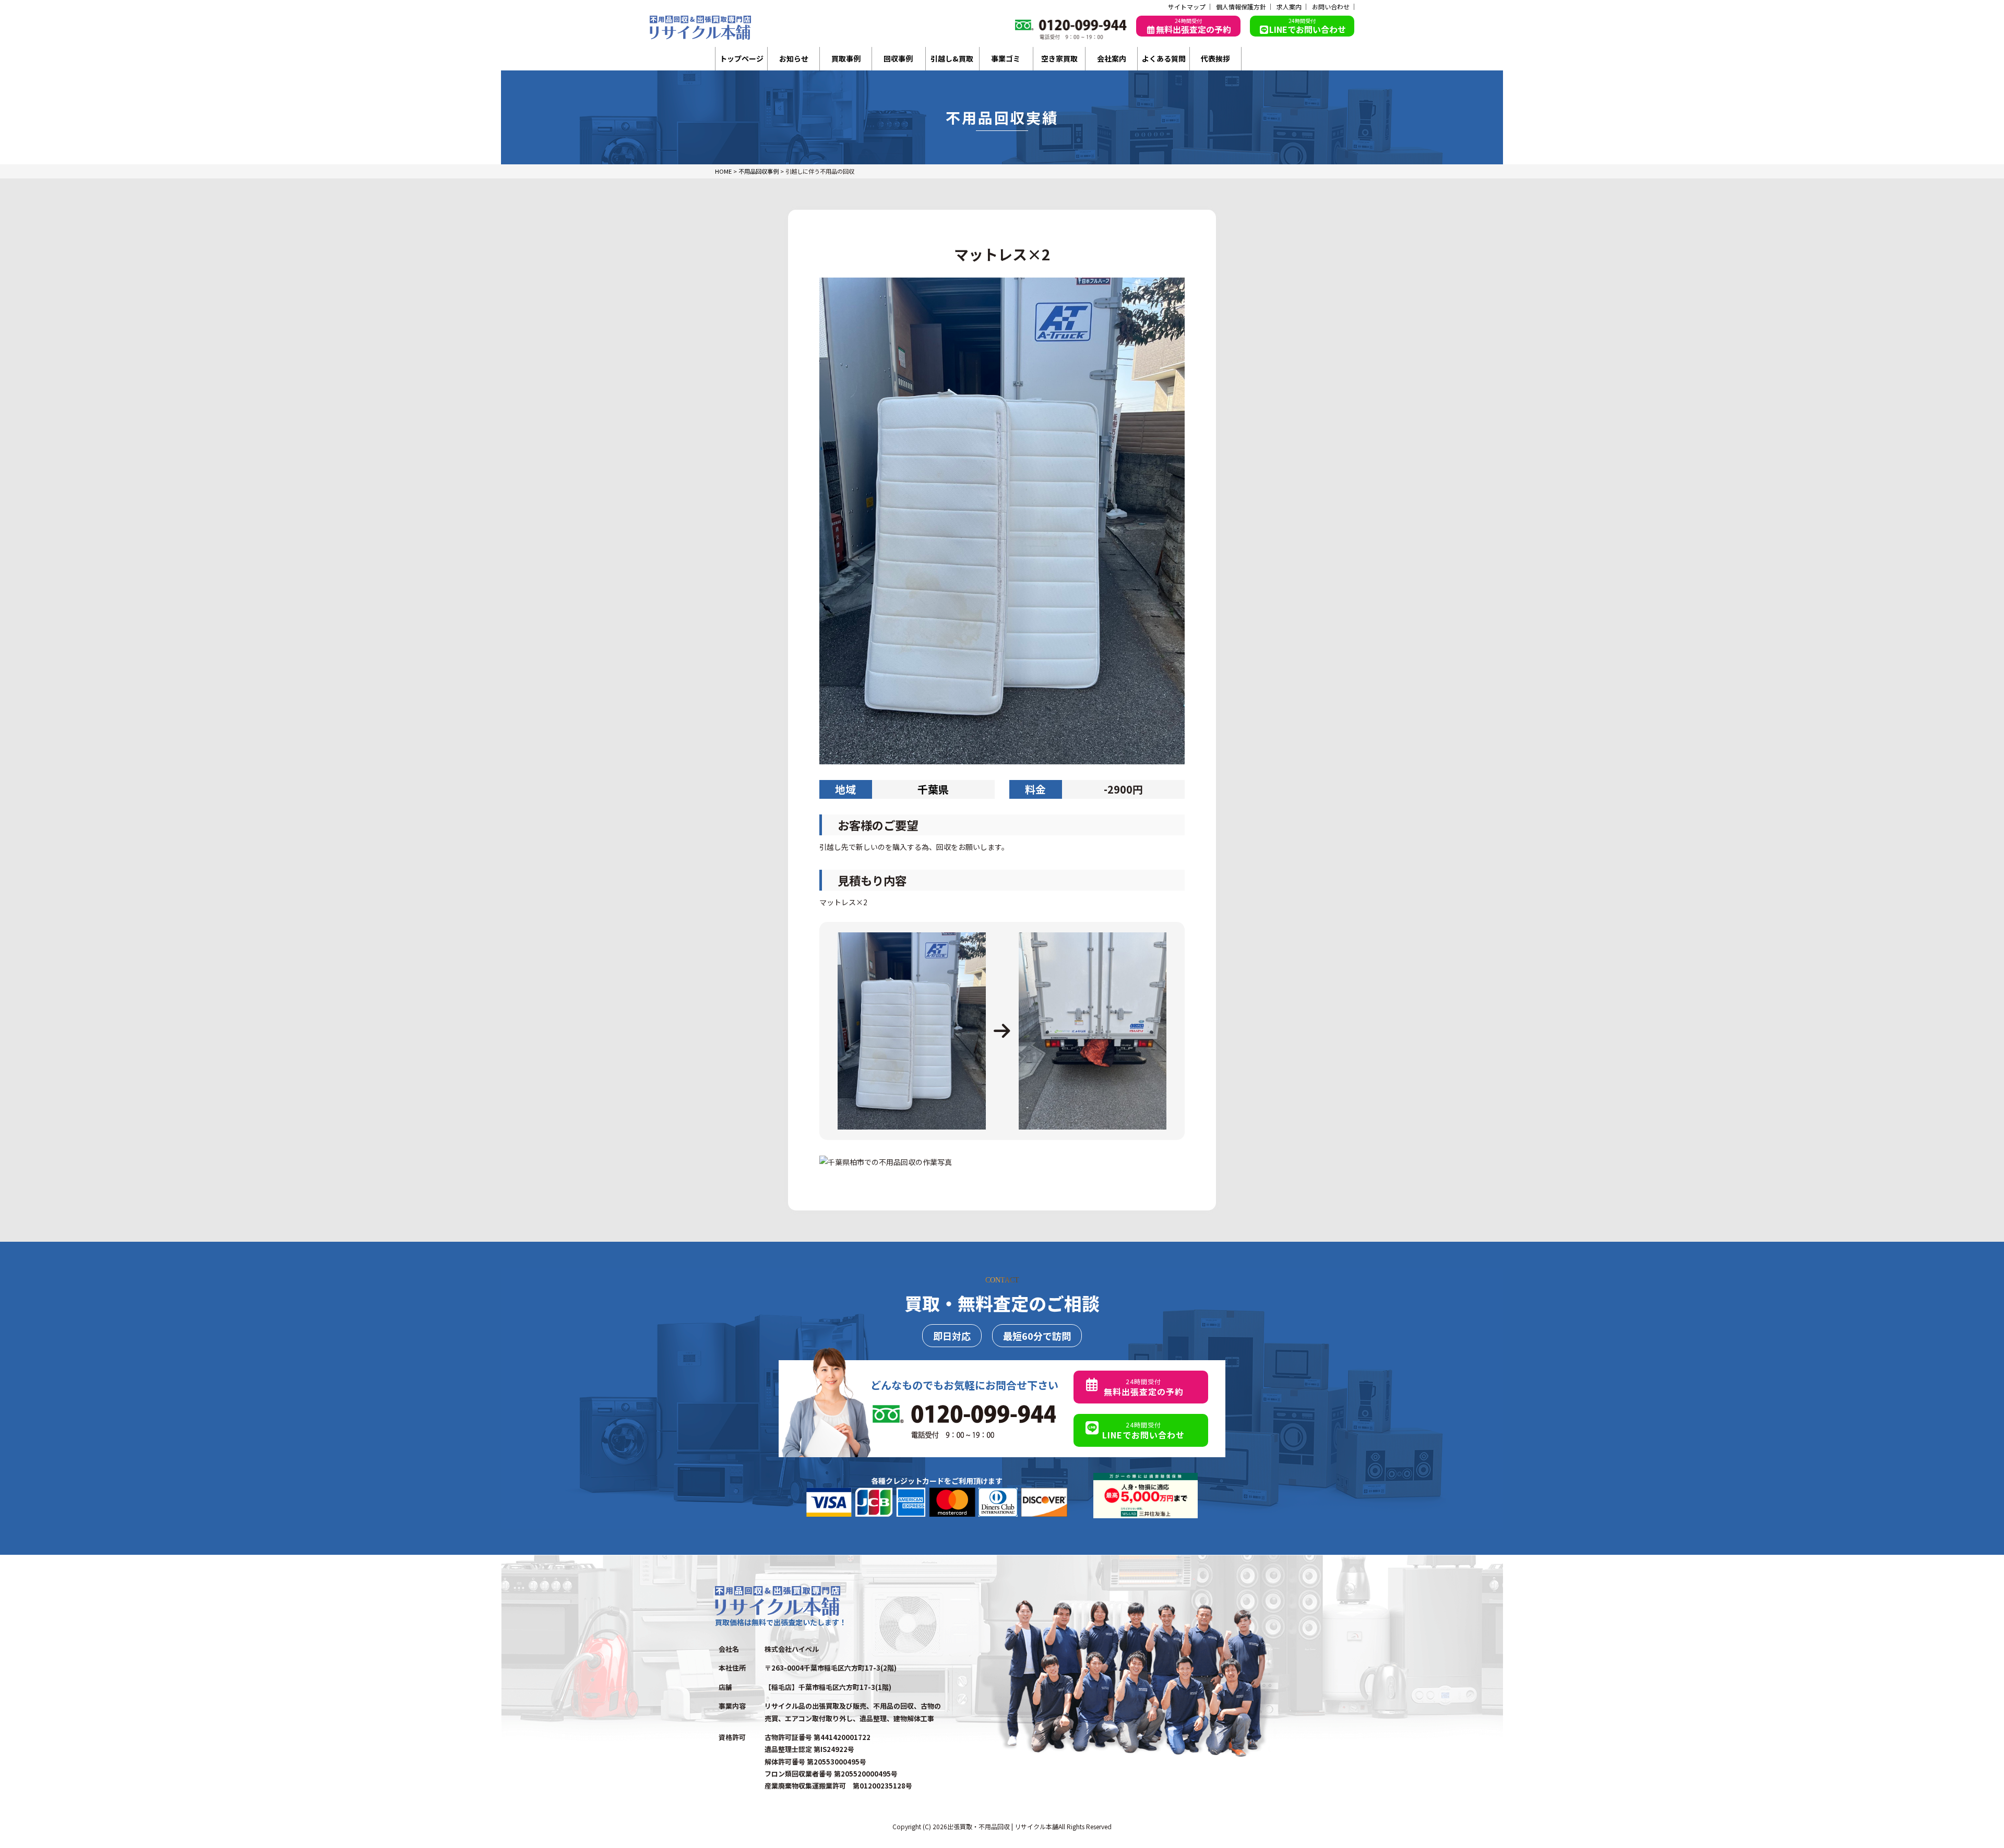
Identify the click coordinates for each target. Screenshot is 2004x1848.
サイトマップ (1187, 7)
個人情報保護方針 (1241, 7)
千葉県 (933, 789)
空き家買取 (1059, 58)
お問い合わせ (1331, 7)
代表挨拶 (1215, 58)
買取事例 (846, 58)
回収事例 (898, 58)
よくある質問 (1164, 58)
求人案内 (1289, 7)
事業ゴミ (1006, 58)
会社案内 (1112, 58)
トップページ (742, 58)
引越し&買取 (952, 58)
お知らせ (794, 58)
